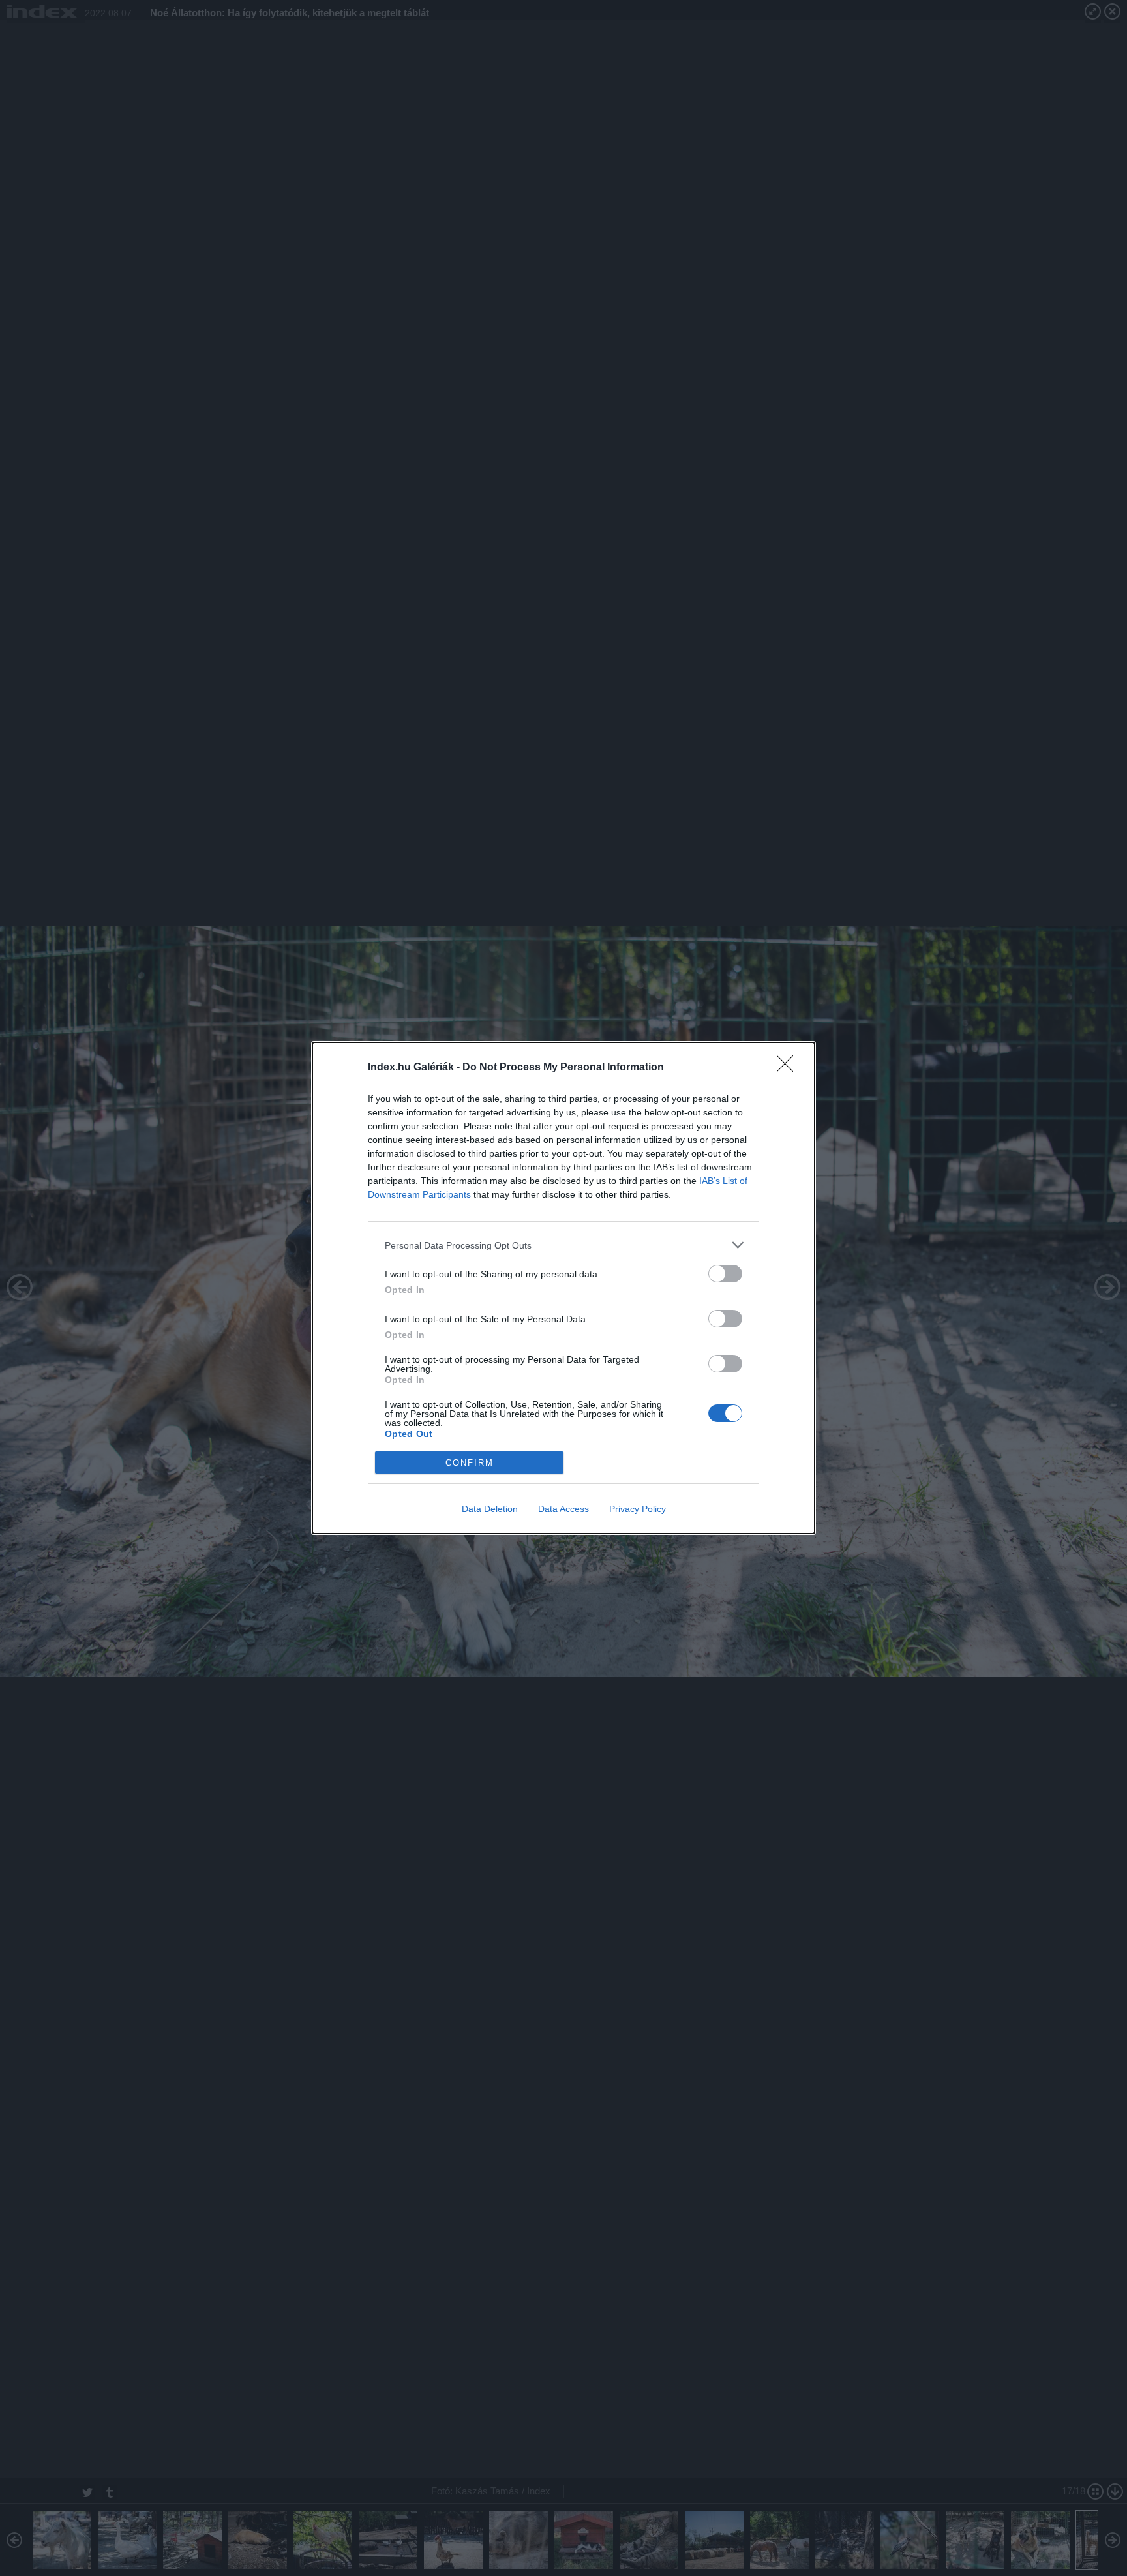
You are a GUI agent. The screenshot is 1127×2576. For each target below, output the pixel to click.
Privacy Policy (638, 1509)
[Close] (789, 1068)
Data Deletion (490, 1509)
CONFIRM (470, 1463)
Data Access (563, 1509)
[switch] (725, 1274)
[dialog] (563, 1288)
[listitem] (563, 1245)
